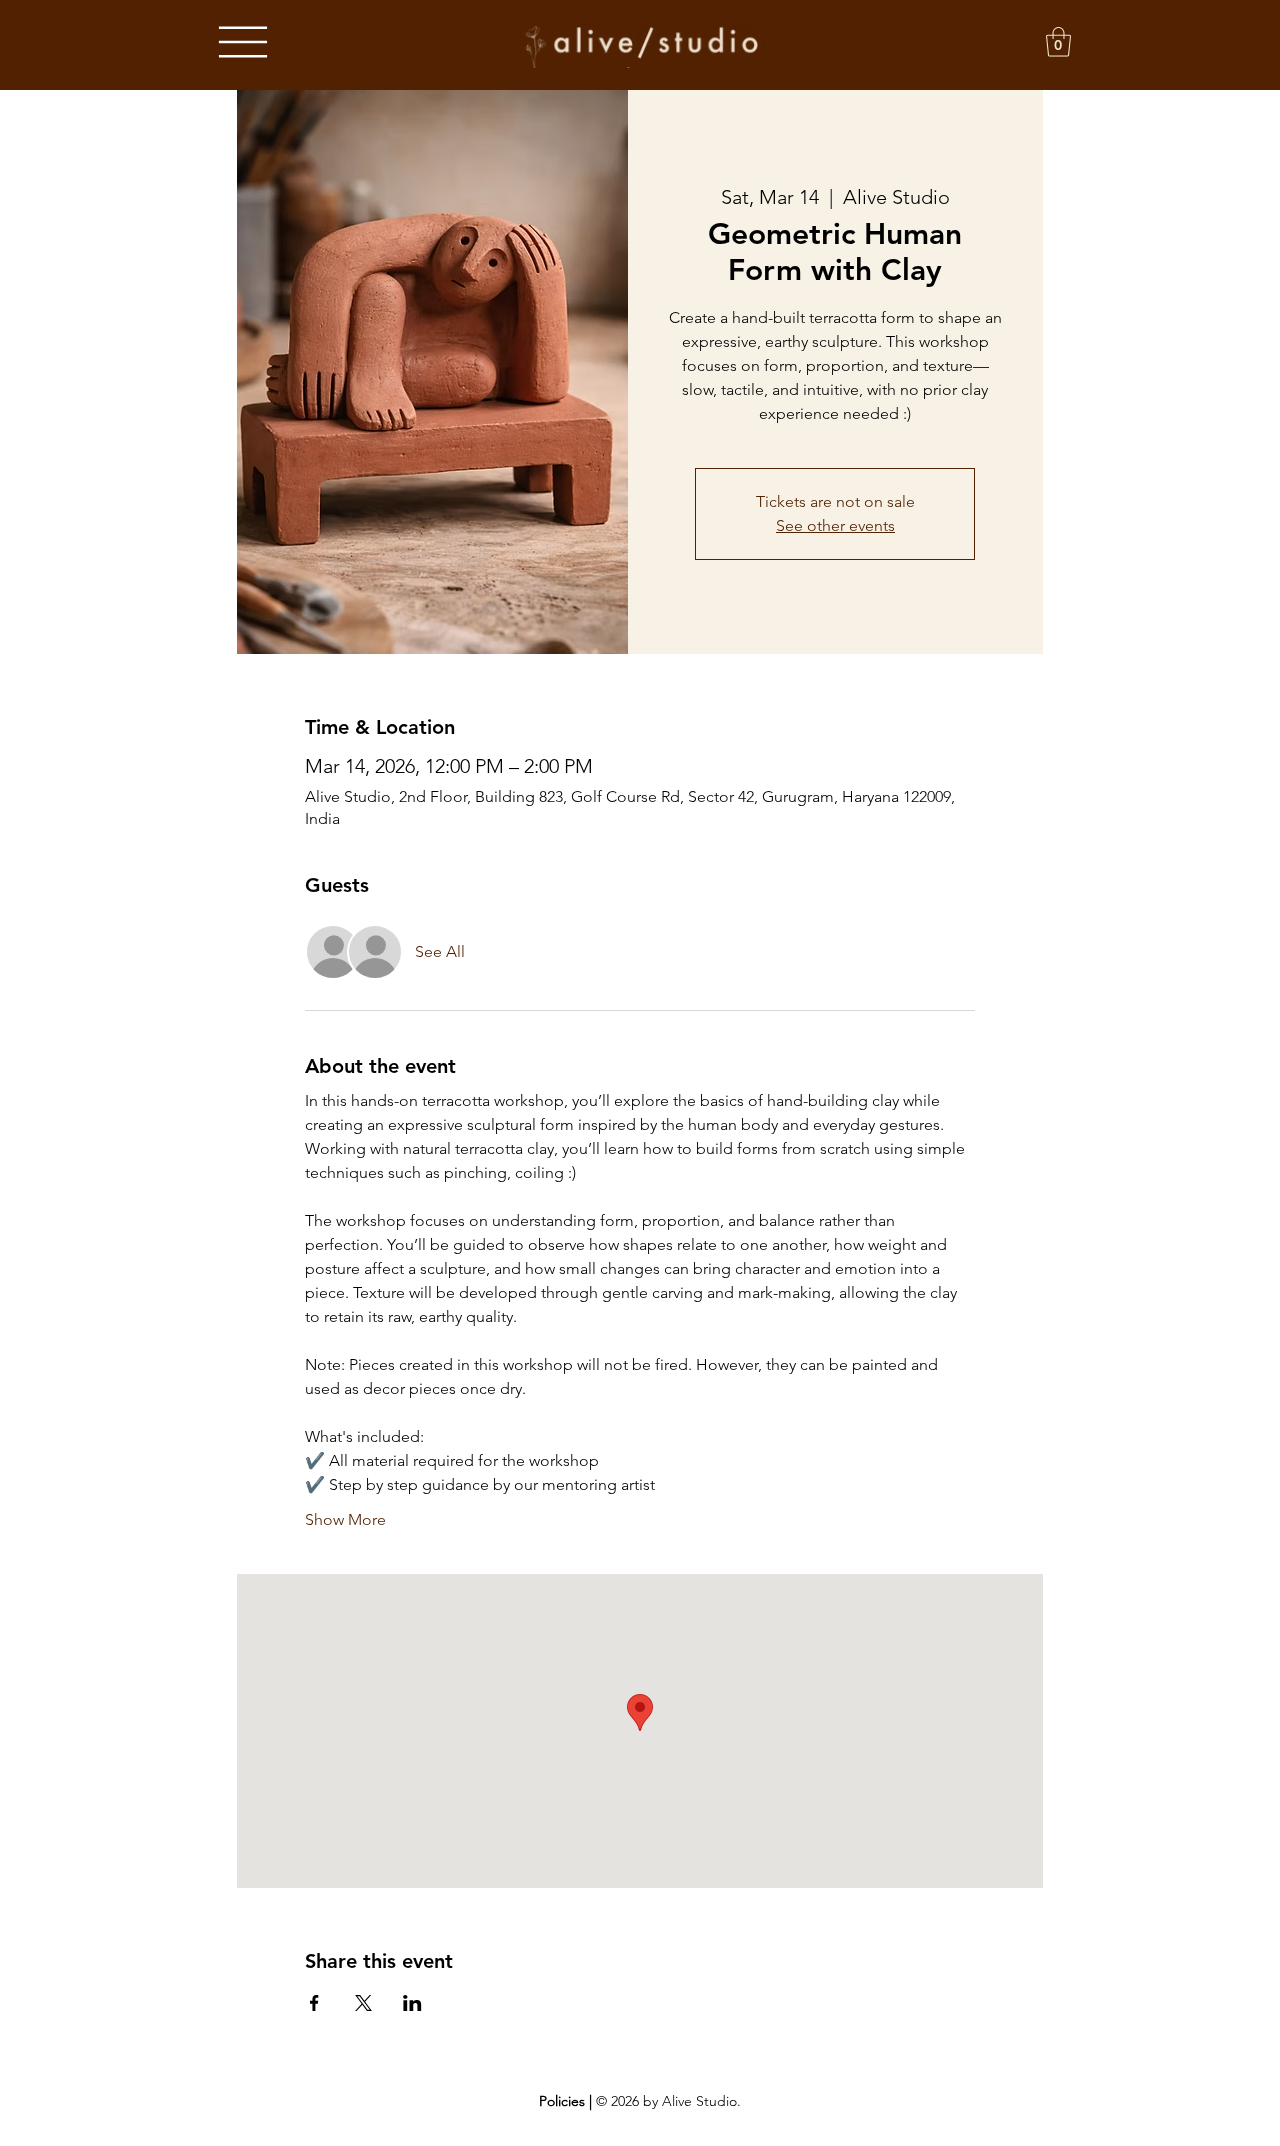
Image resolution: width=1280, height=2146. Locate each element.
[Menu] (243, 42)
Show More (345, 1519)
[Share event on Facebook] (314, 2003)
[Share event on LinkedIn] (412, 2003)
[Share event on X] (363, 2003)
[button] (1058, 42)
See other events (835, 525)
